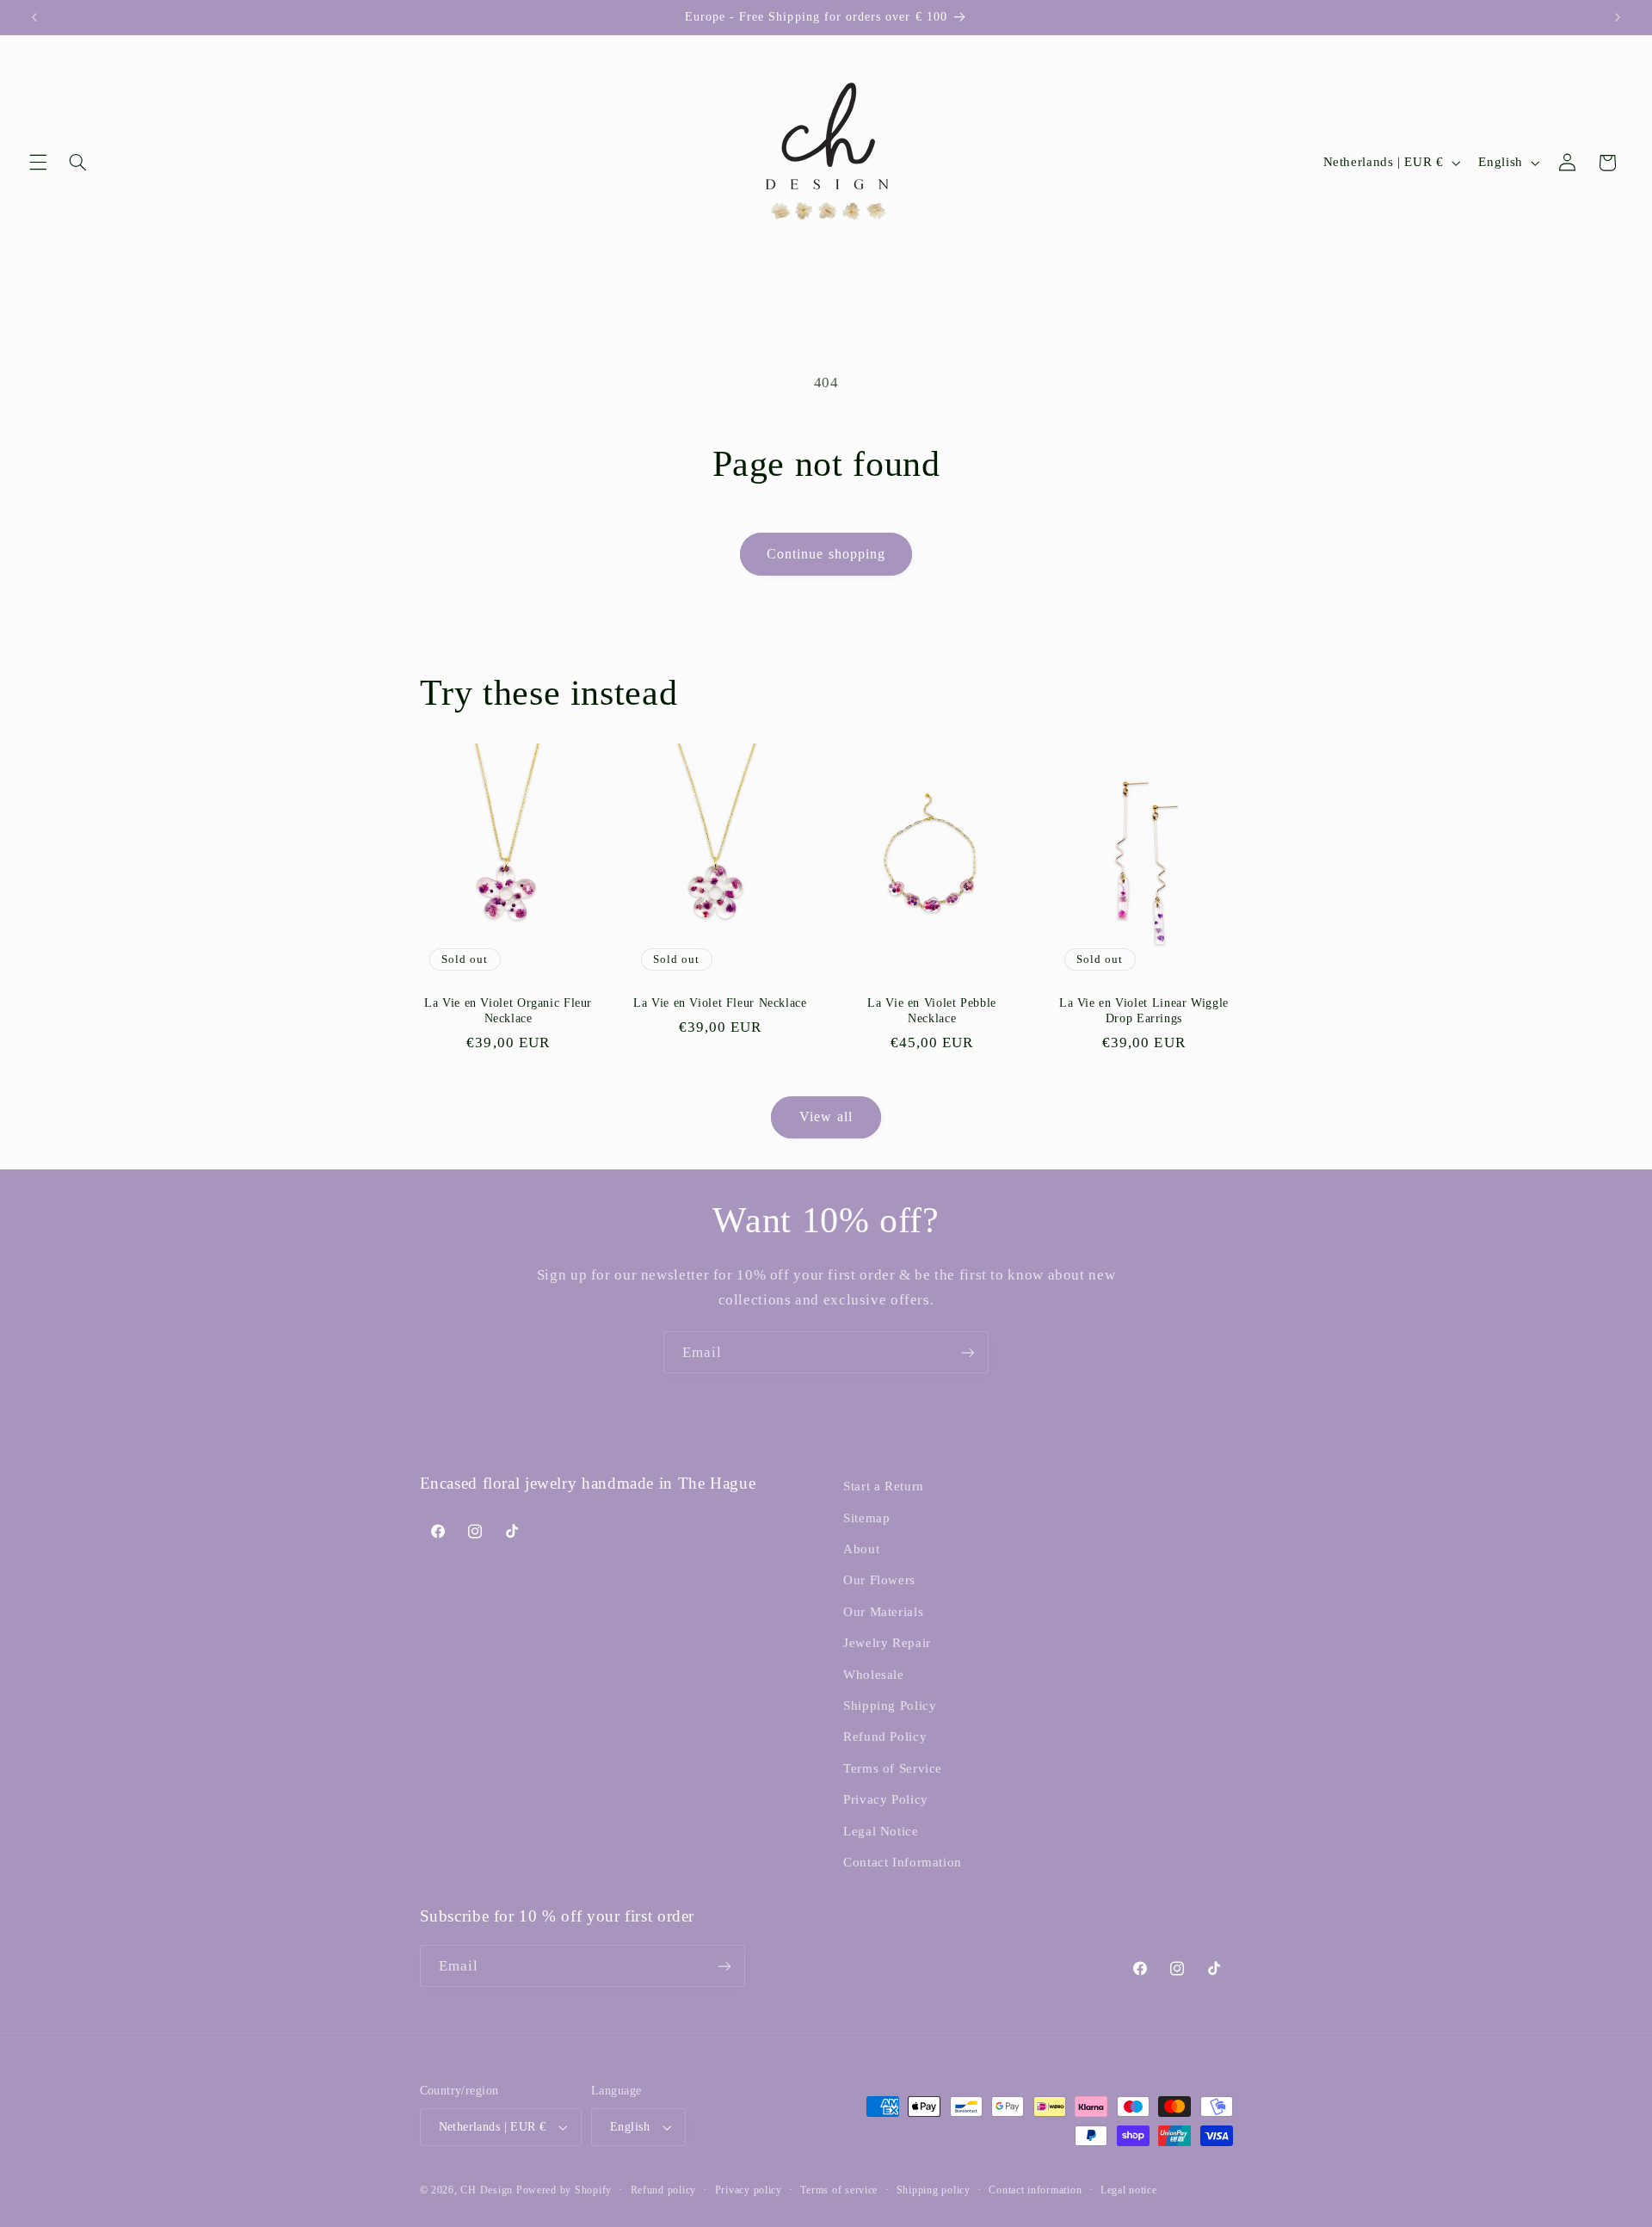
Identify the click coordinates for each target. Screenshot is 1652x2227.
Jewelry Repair (887, 1643)
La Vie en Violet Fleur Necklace (720, 1003)
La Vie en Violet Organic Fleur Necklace (508, 1011)
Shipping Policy (890, 1706)
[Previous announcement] (34, 17)
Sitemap (866, 1518)
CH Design (487, 2190)
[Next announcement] (1618, 17)
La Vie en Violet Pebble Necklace (932, 1011)
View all (826, 1117)
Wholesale (874, 1675)
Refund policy (664, 2190)
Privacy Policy (886, 1799)
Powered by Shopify (564, 2190)
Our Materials (883, 1612)
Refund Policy (885, 1737)
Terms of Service (893, 1768)
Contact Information (903, 1862)
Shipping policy (934, 2190)
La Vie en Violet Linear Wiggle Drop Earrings (1144, 1011)
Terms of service (839, 2190)
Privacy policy (749, 2190)
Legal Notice (881, 1831)
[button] (38, 163)
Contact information (1035, 2190)
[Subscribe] (968, 1352)
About (861, 1549)
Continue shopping (826, 554)
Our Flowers (879, 1580)
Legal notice (1129, 2190)
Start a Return (884, 1486)
